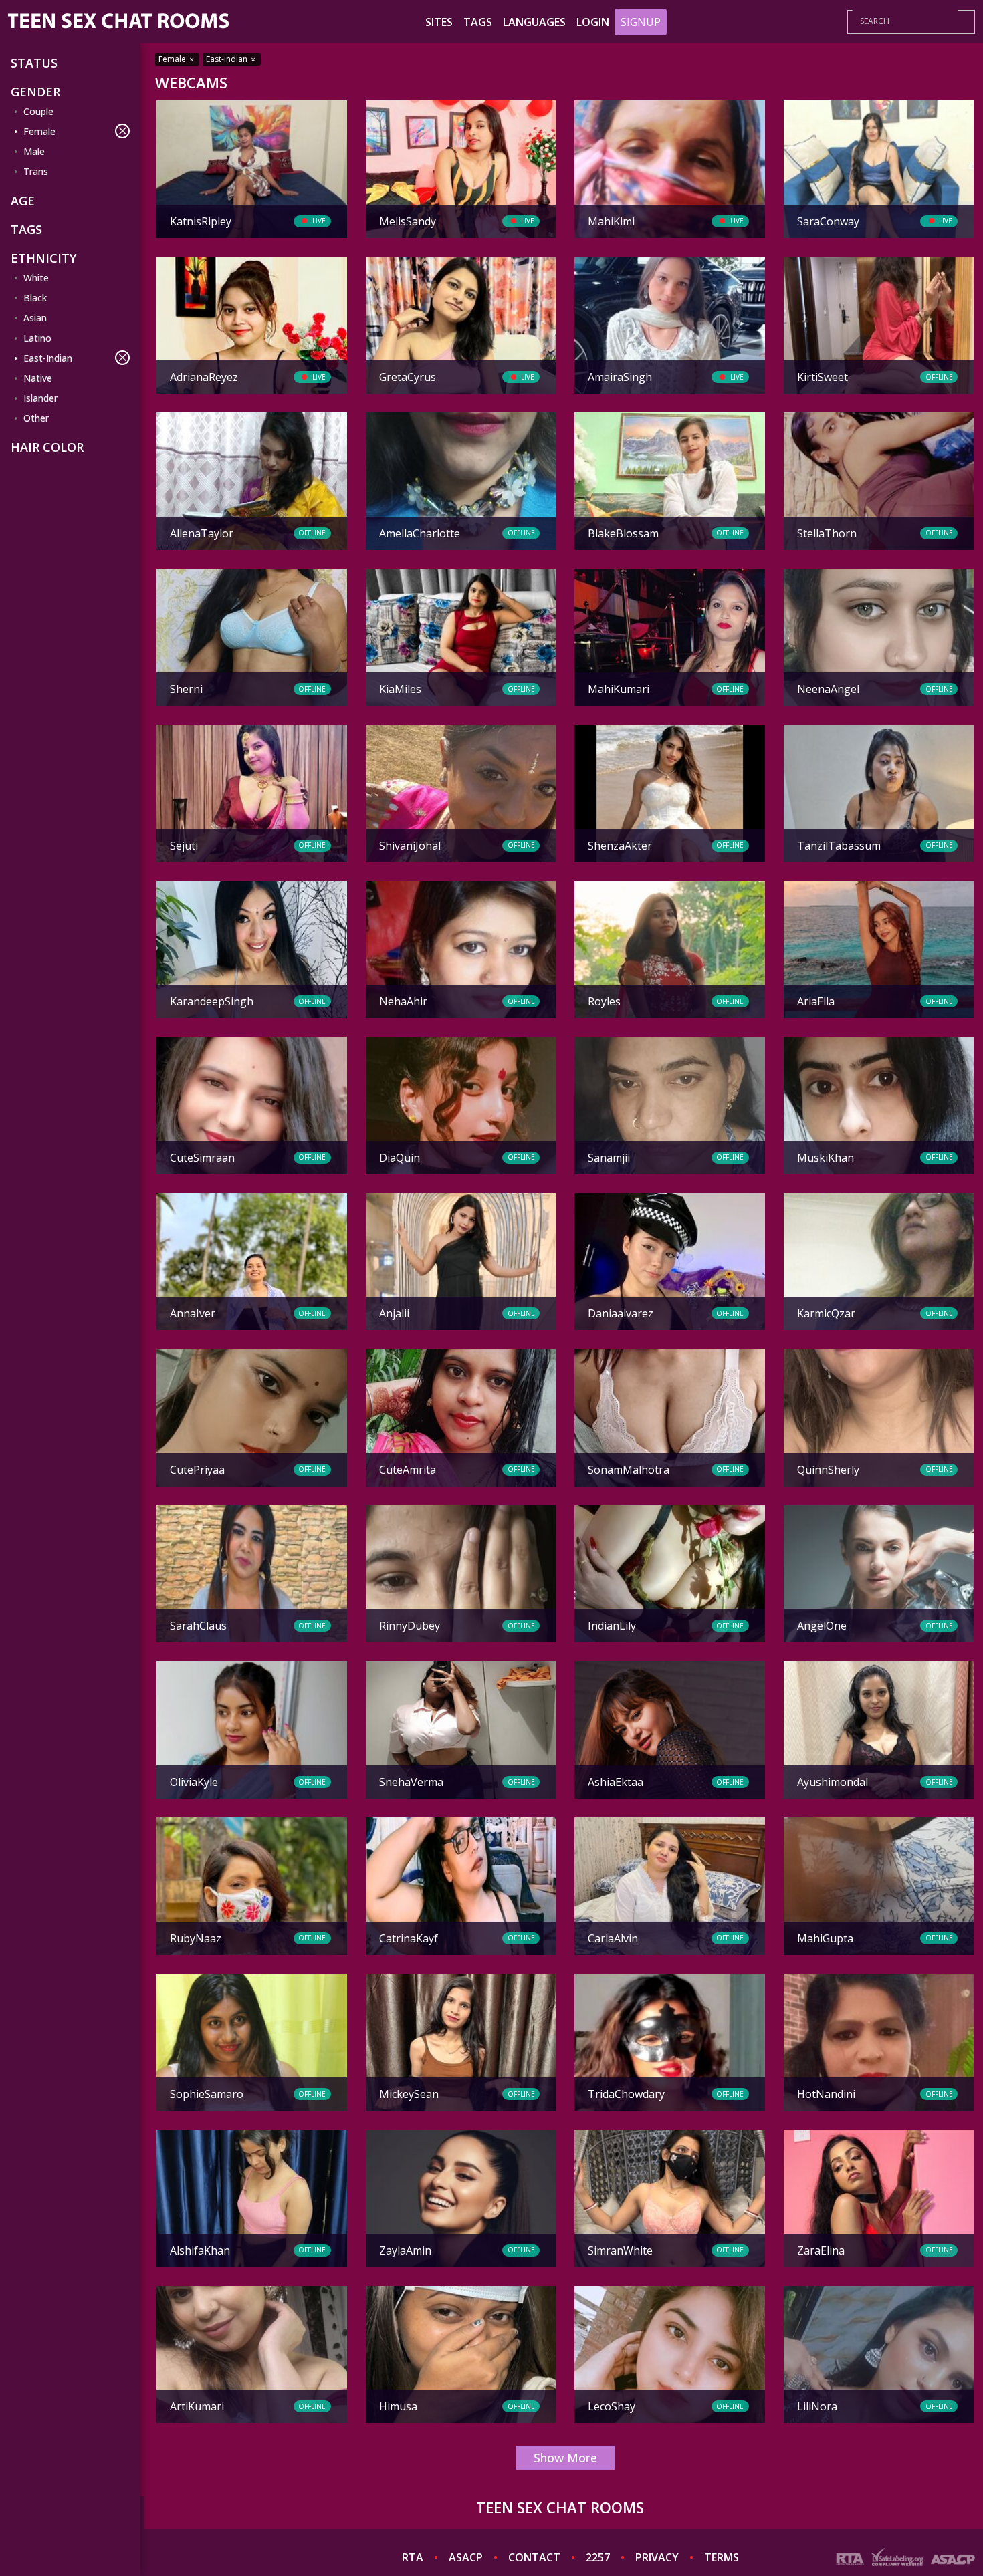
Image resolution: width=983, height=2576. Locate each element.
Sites (439, 22)
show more (565, 2458)
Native (38, 378)
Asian (35, 318)
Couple (38, 111)
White (36, 278)
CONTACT (534, 2557)
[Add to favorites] (172, 112)
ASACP (466, 2557)
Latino (37, 338)
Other (36, 418)
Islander (40, 398)
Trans (36, 171)
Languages (534, 22)
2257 (598, 2557)
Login (593, 22)
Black (35, 298)
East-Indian (48, 358)
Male (34, 151)
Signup (641, 22)
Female (39, 131)
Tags (478, 22)
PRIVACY (657, 2557)
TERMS (722, 2557)
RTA (413, 2557)
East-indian (228, 59)
